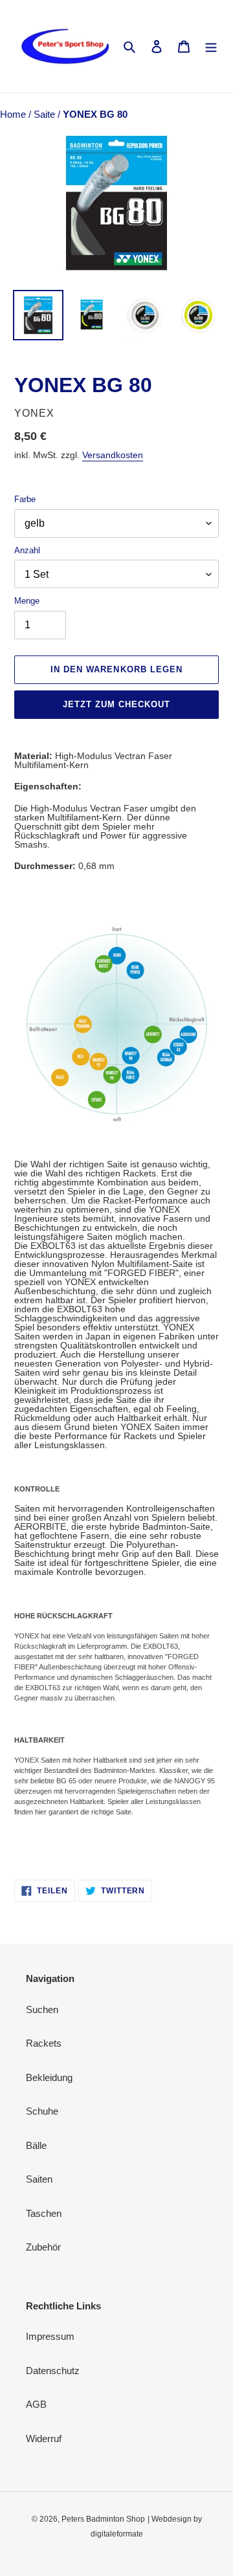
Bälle (36, 2145)
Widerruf (44, 2438)
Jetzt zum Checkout (117, 704)
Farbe (25, 499)
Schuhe (42, 2111)
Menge (27, 601)
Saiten (39, 2179)
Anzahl (27, 550)
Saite (46, 114)
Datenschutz (53, 2371)
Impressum (50, 2336)
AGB (36, 2404)
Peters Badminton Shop (103, 2519)
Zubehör (43, 2247)
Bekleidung (49, 2077)
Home (14, 114)
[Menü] (211, 46)
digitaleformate (117, 2534)
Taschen (44, 2213)
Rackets (44, 2043)
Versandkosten (113, 455)
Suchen (42, 2009)
